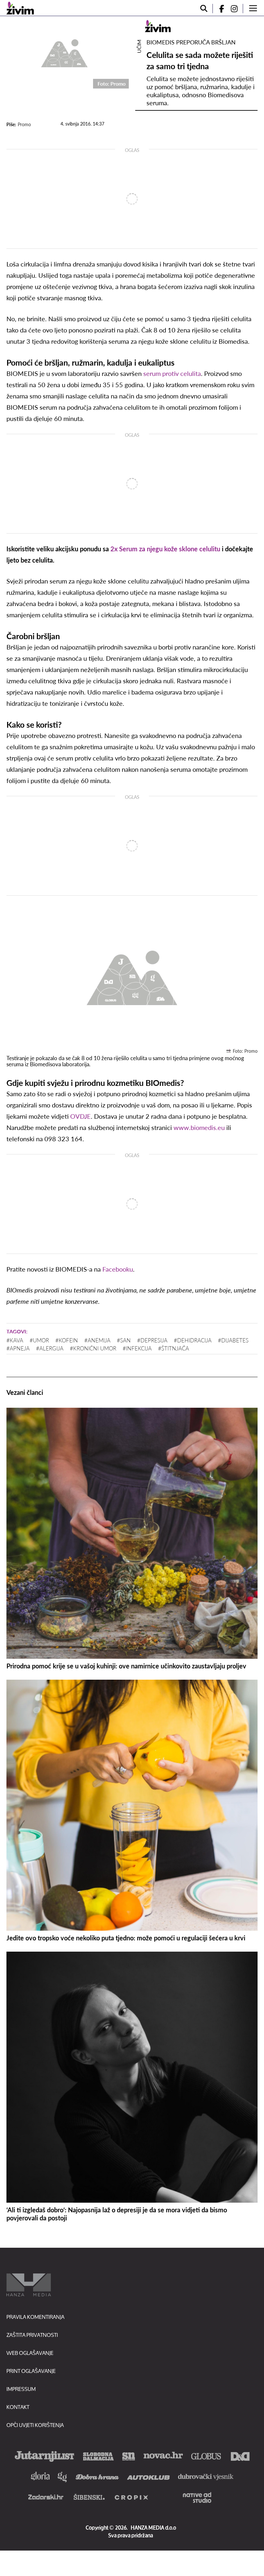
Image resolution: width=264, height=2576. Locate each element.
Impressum (21, 2389)
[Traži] (204, 9)
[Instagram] (237, 9)
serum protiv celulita (172, 373)
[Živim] (20, 8)
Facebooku (118, 1269)
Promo (24, 124)
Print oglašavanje (31, 2371)
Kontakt (18, 2407)
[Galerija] (64, 52)
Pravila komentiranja (35, 2317)
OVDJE (80, 1116)
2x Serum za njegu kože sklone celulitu (165, 549)
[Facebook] (219, 9)
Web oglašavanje (30, 2353)
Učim (139, 46)
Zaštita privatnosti (32, 2335)
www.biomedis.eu (199, 1127)
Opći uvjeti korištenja (35, 2425)
